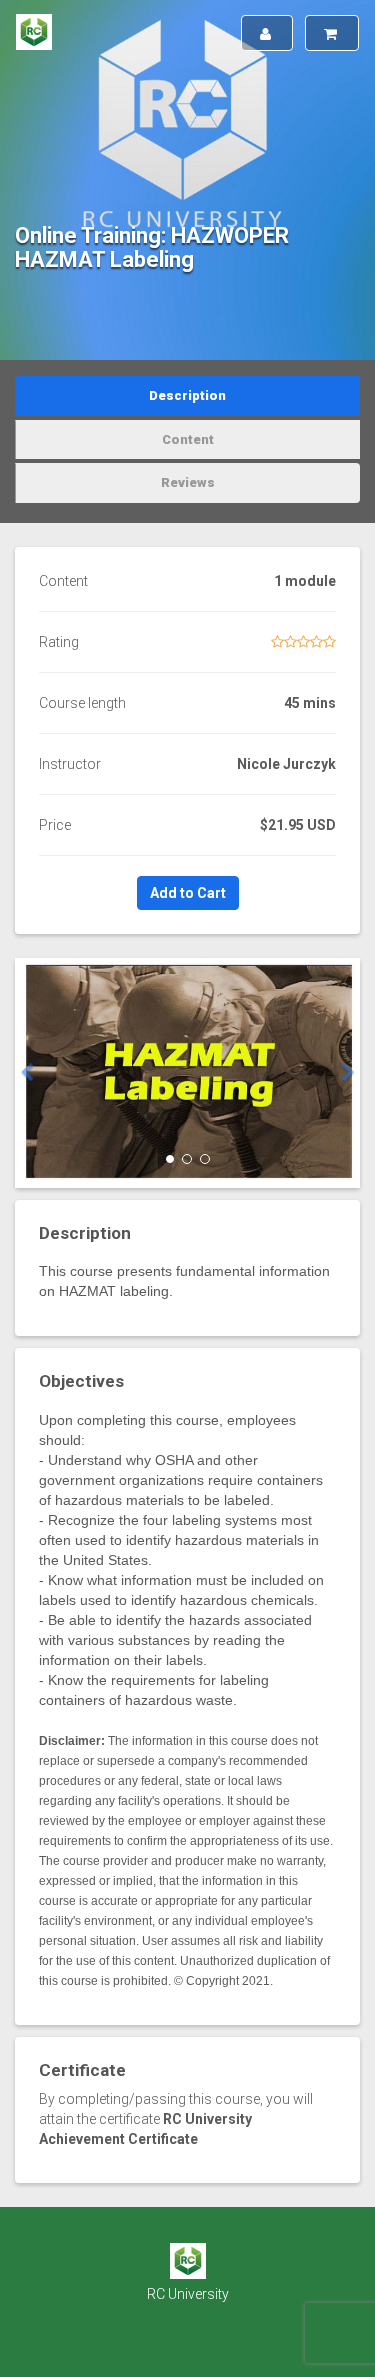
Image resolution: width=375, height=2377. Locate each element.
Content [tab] (188, 439)
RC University (188, 2294)
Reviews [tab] (188, 482)
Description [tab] (187, 395)
